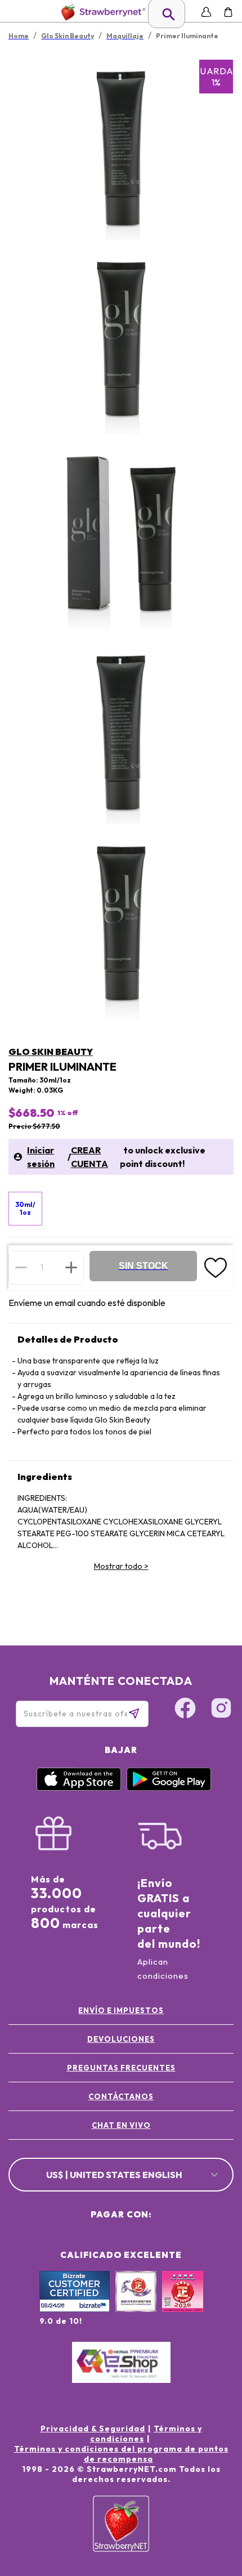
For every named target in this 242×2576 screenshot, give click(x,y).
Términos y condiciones (146, 2434)
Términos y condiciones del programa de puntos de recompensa (121, 2454)
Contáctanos (121, 2096)
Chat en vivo (121, 2125)
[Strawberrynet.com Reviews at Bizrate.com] (75, 2309)
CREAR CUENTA (89, 1157)
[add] (71, 1267)
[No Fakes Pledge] (183, 2304)
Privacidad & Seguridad (93, 2429)
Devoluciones (121, 2039)
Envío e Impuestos (121, 2010)
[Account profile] (206, 12)
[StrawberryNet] (101, 12)
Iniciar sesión (41, 1157)
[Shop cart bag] (228, 12)
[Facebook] (185, 1710)
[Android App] (169, 1788)
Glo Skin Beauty (51, 1052)
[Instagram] (221, 1710)
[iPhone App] (79, 1788)
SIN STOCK (144, 1266)
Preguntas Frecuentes (121, 2068)
